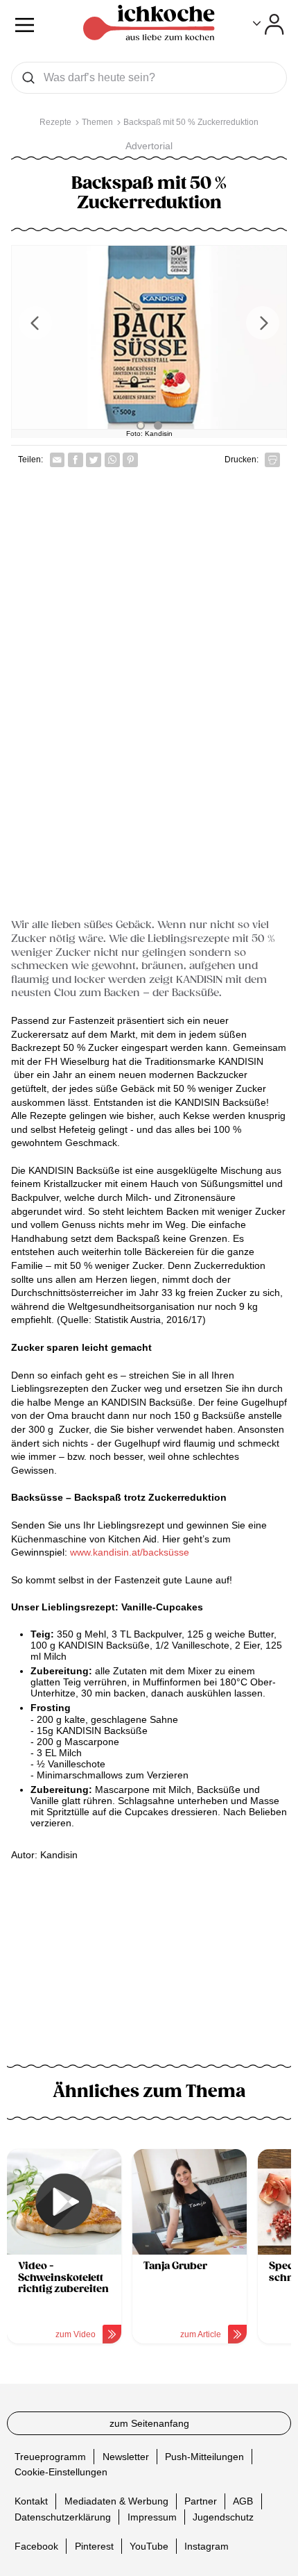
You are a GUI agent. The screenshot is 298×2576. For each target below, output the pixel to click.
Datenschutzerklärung (63, 2516)
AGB (243, 2501)
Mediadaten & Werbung (116, 2501)
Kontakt (31, 2501)
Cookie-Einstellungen (61, 2472)
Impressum (152, 2516)
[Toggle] (269, 24)
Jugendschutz (223, 2516)
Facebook (36, 2545)
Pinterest (94, 2545)
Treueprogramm (50, 2456)
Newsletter (126, 2456)
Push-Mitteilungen (204, 2456)
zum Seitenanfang (149, 2423)
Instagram (207, 2545)
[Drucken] (272, 460)
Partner (201, 2501)
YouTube (149, 2545)
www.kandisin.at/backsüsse (130, 1552)
